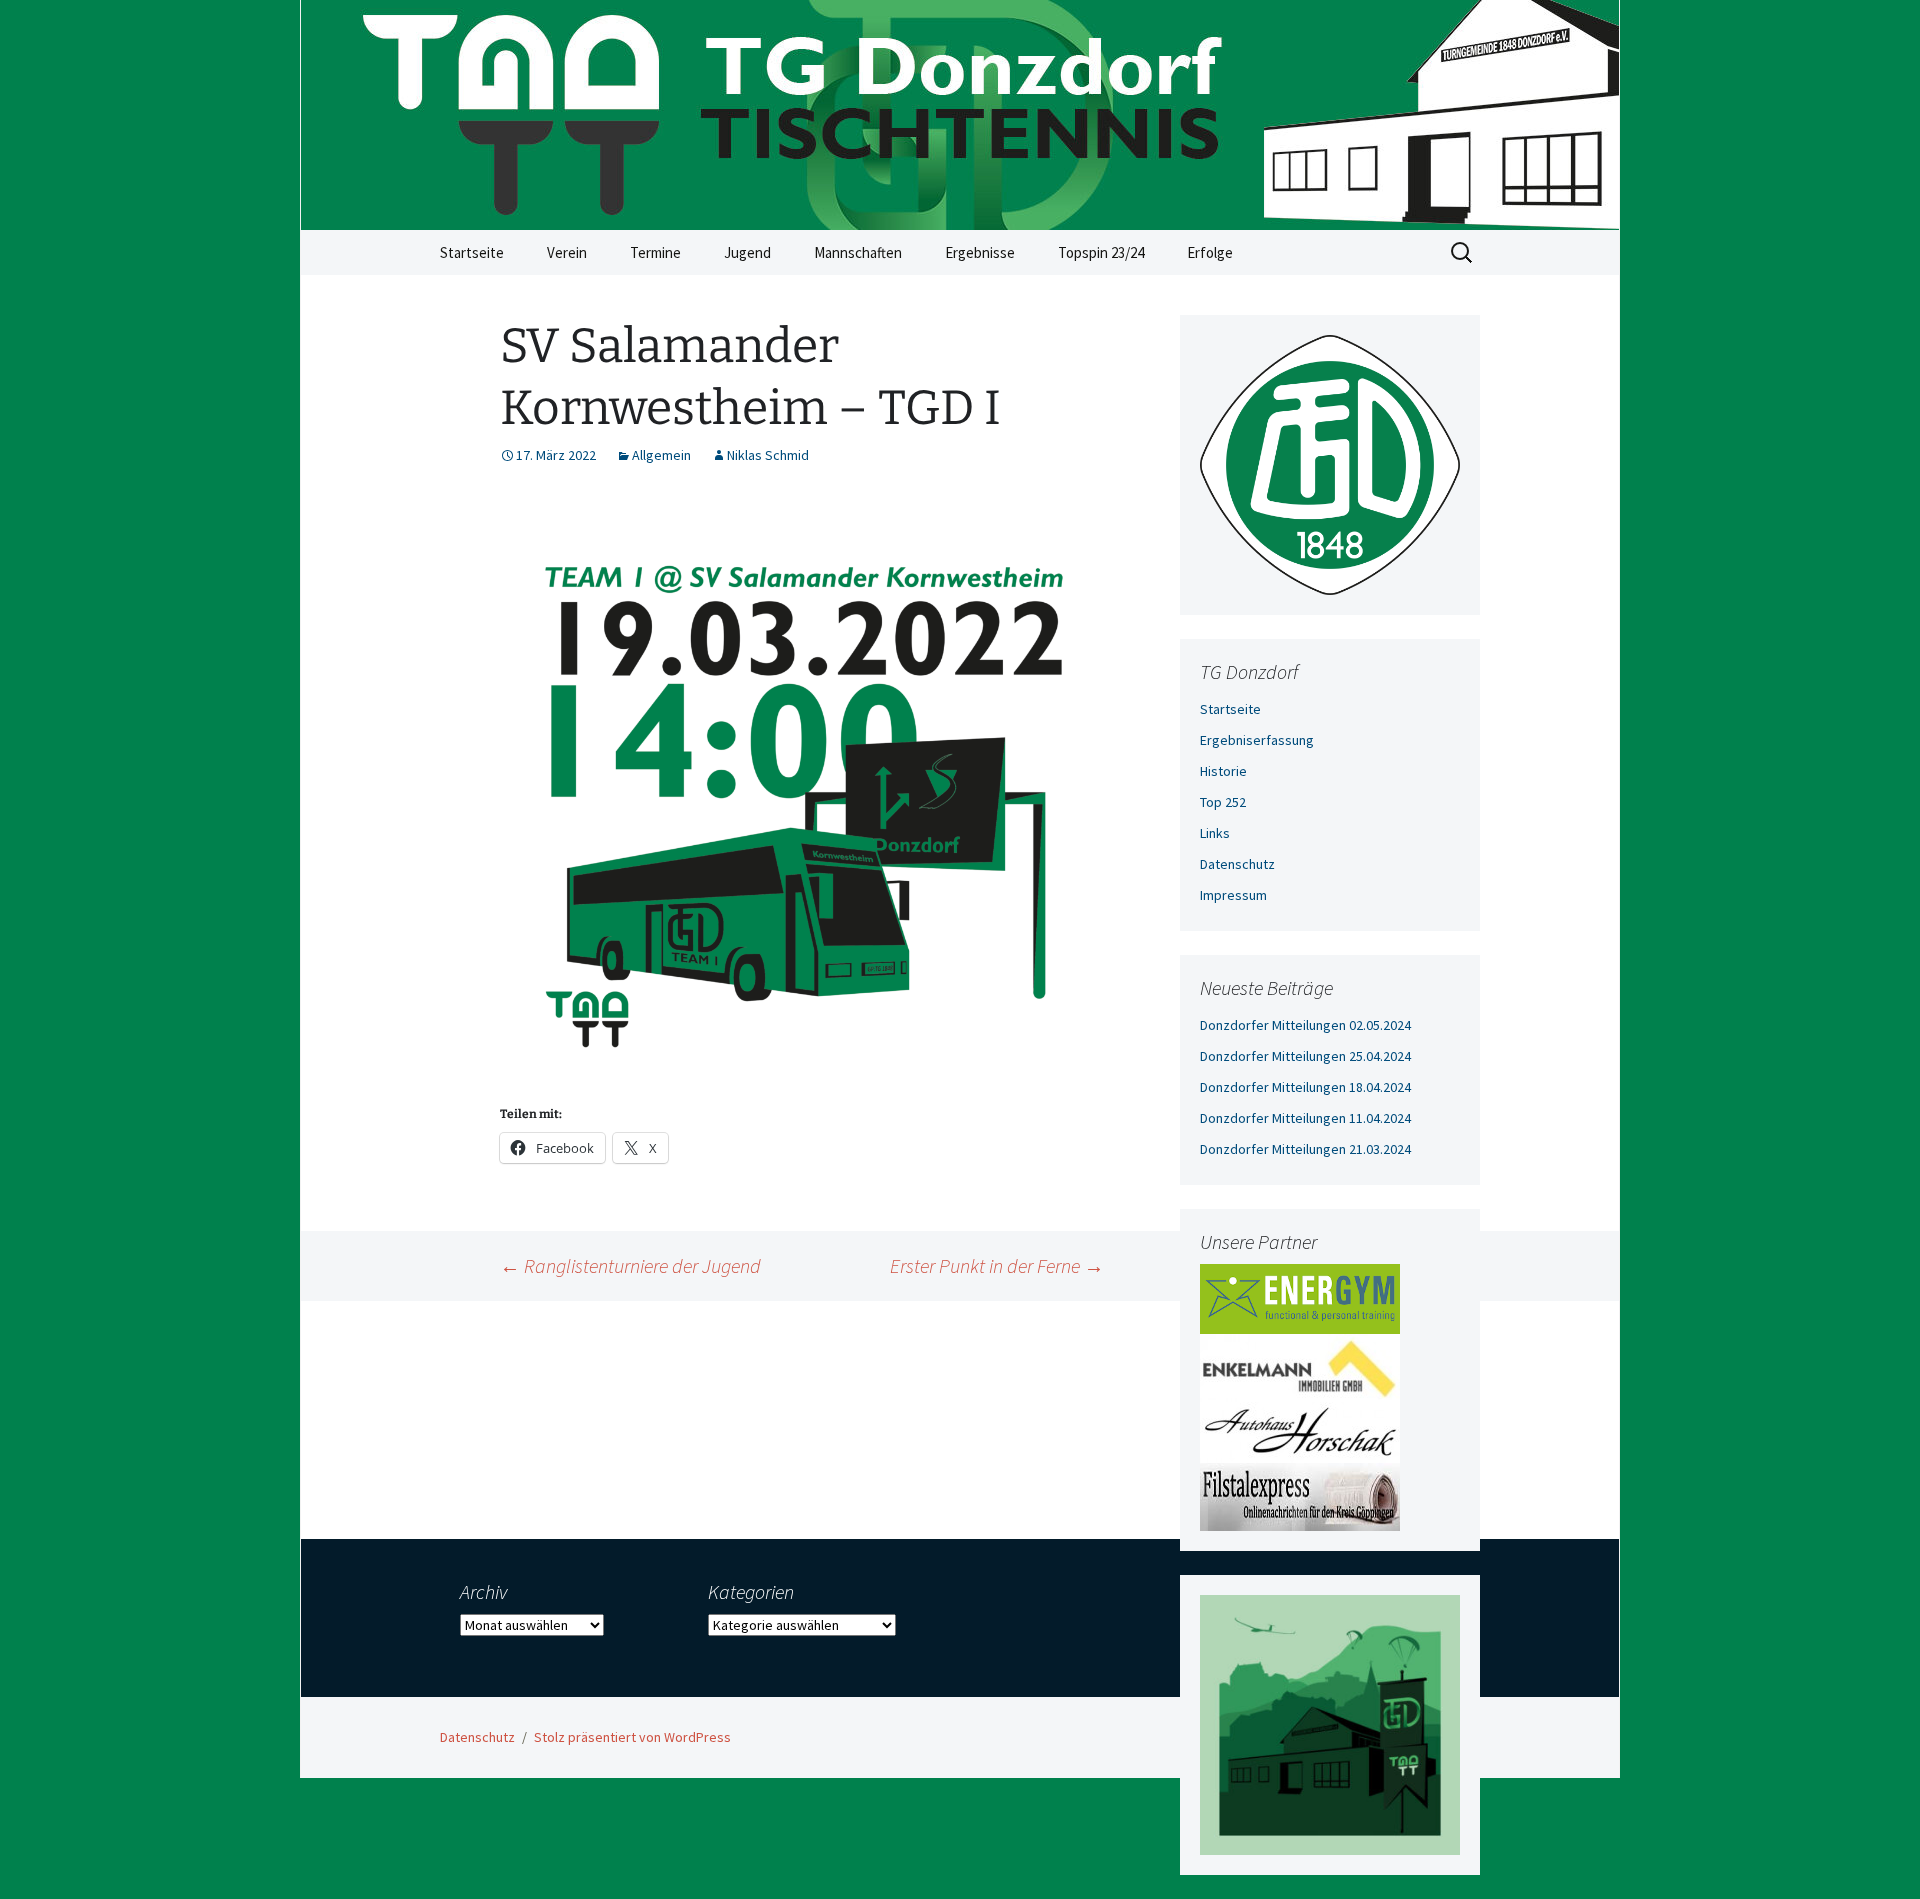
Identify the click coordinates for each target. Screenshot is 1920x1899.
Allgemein (661, 455)
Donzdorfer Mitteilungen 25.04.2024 (1305, 1056)
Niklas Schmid (768, 455)
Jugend (747, 252)
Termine (655, 252)
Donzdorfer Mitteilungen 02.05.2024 (1305, 1025)
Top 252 (1223, 802)
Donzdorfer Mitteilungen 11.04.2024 (1305, 1118)
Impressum (1233, 895)
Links (1215, 833)
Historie (1223, 771)
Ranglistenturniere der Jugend (630, 1265)
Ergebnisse (980, 252)
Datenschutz (1237, 864)
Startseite (472, 252)
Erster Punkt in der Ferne (997, 1265)
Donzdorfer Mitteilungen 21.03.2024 (1305, 1149)
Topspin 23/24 (1101, 252)
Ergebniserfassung (1257, 740)
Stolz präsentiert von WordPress (632, 1737)
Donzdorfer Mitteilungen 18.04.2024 (1305, 1087)
